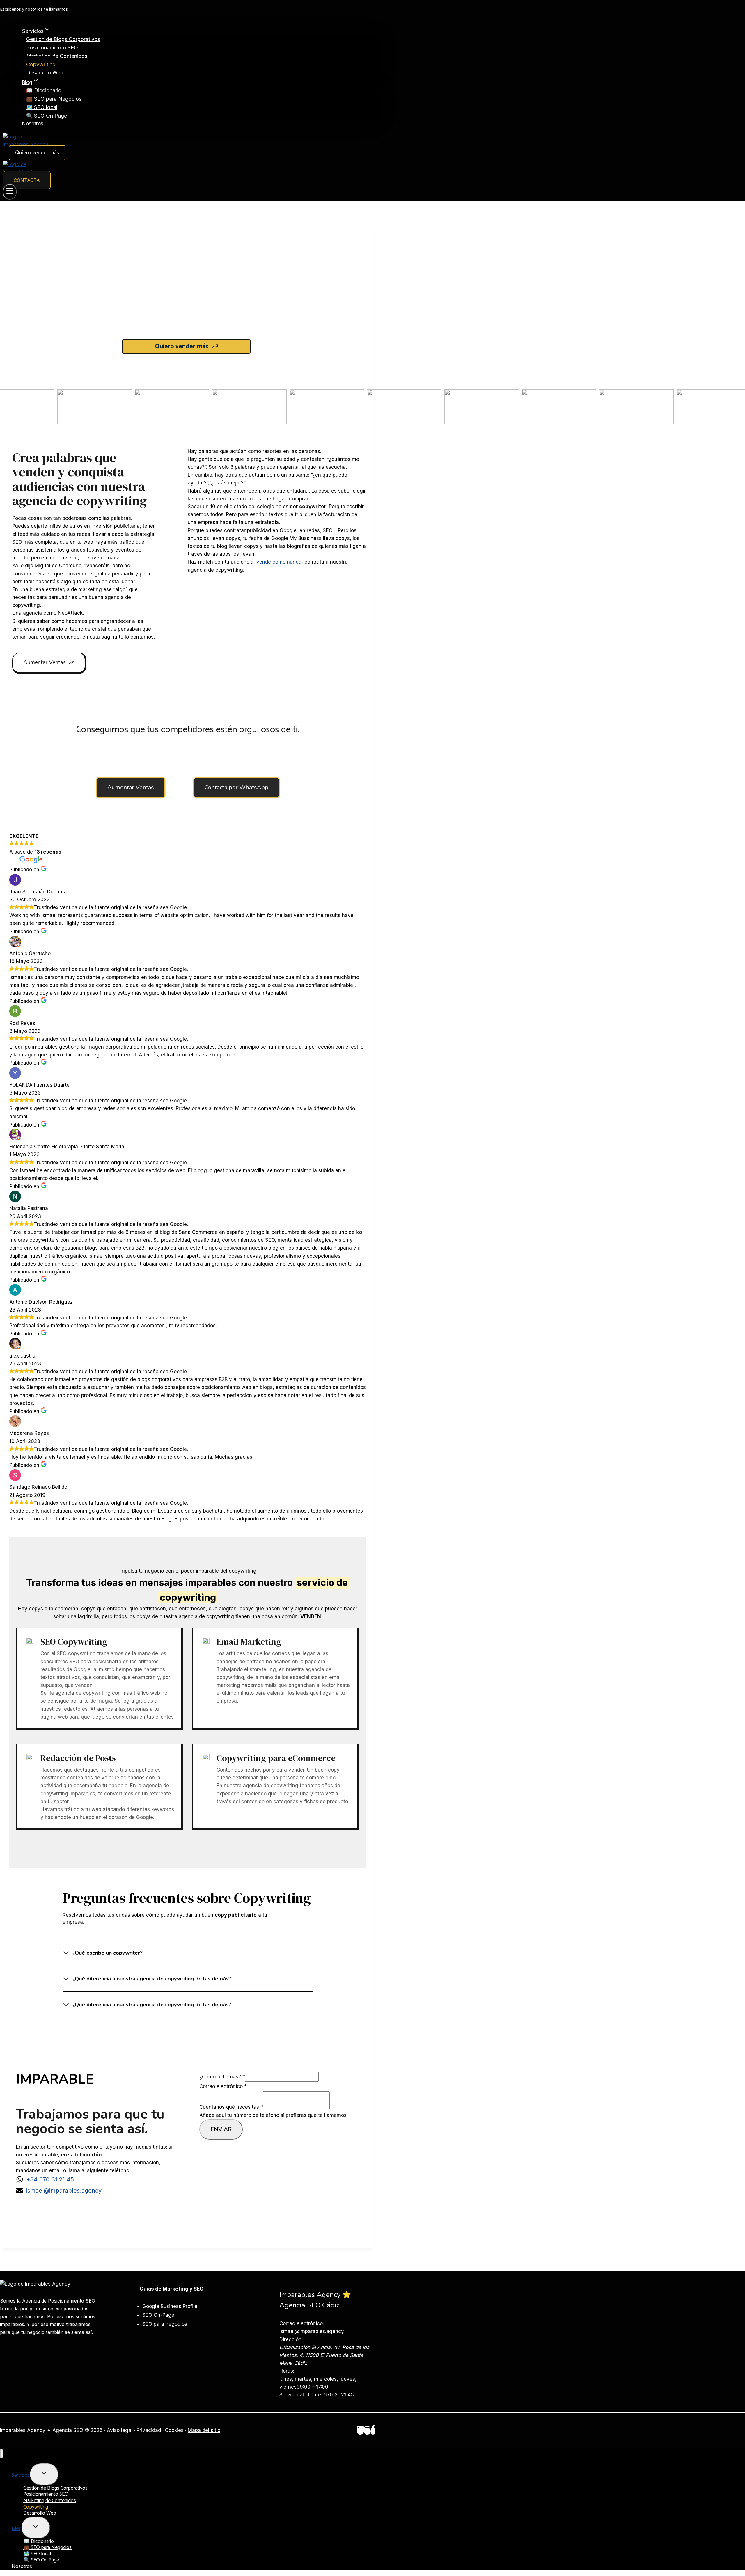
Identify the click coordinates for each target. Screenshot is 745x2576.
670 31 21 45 (339, 2395)
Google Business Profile (170, 2306)
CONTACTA (27, 180)
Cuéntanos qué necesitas (231, 2107)
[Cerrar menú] (2, 2454)
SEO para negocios (165, 2324)
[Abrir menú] (10, 192)
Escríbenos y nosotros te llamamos (34, 9)
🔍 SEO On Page (47, 116)
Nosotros (33, 124)
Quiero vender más (37, 153)
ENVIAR (221, 2129)
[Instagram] (367, 2431)
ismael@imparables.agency (64, 2191)
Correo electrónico (223, 2086)
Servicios (21, 2475)
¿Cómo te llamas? (222, 2077)
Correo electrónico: (302, 2323)
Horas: (287, 2371)
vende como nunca (279, 562)
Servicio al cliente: (301, 2395)
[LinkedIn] (360, 2431)
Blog (17, 2529)
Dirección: (291, 2339)
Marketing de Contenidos (57, 56)
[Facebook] (373, 2431)
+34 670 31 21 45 (50, 2179)
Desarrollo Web (45, 73)
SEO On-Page (158, 2315)
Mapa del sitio (204, 2430)
